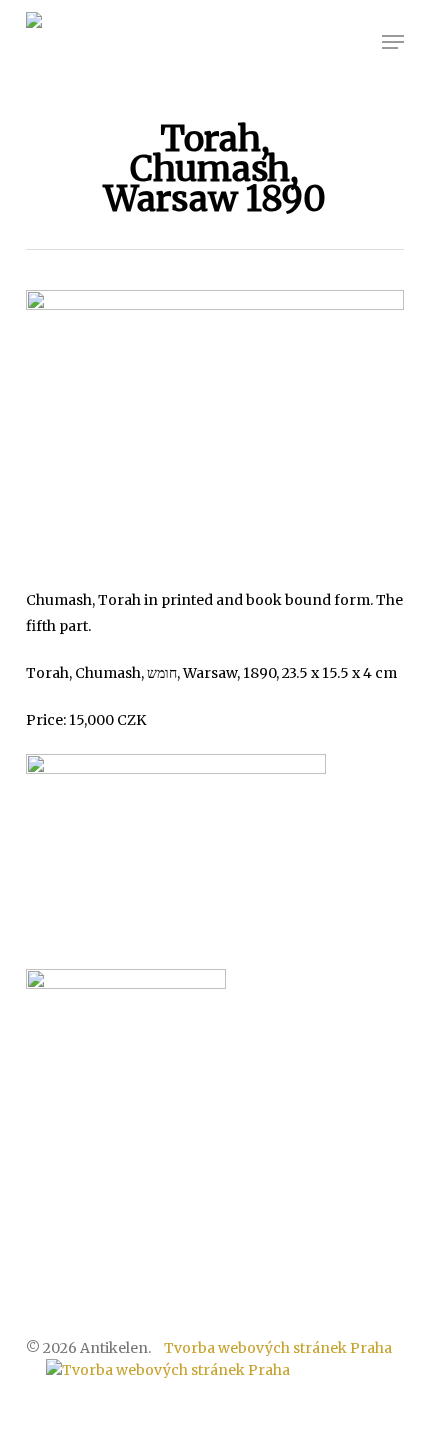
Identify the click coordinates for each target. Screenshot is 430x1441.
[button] (393, 42)
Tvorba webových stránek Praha (278, 1348)
